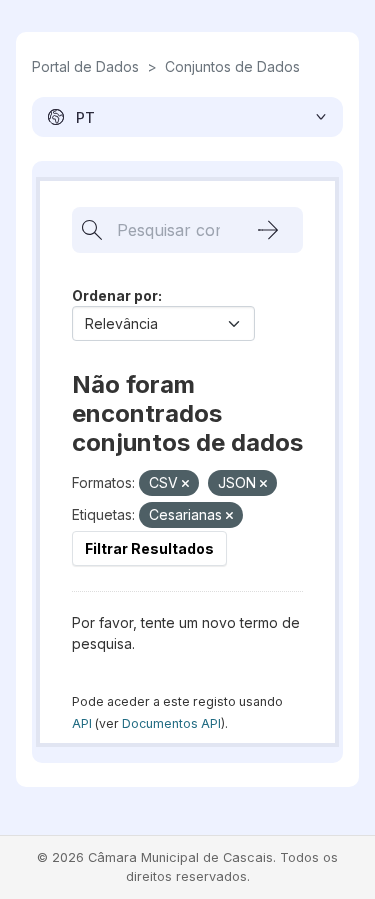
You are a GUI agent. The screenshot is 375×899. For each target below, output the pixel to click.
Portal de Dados (85, 66)
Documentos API (171, 723)
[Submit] (268, 230)
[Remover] (185, 484)
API (82, 723)
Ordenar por (115, 295)
